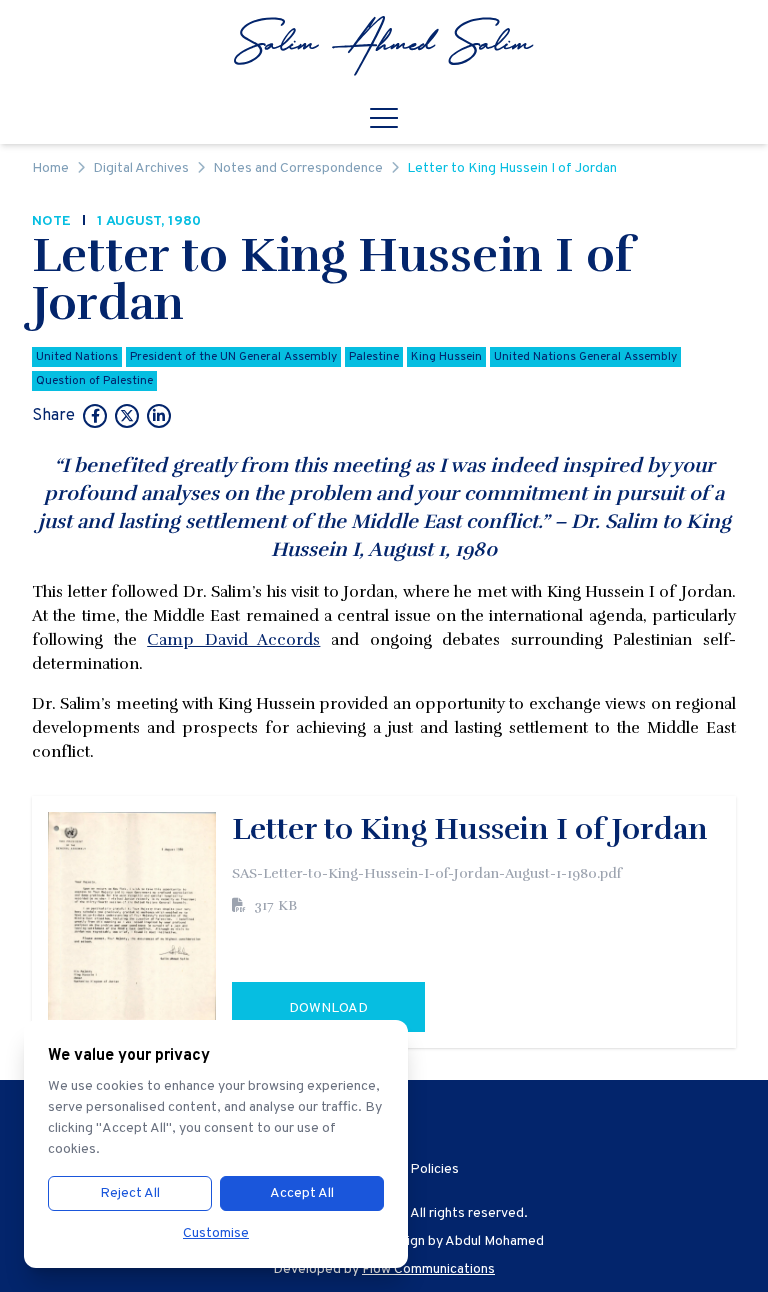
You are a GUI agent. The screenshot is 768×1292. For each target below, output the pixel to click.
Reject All (130, 1193)
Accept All (302, 1193)
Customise (216, 1233)
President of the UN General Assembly (233, 357)
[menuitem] (384, 46)
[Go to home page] (384, 46)
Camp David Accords (233, 640)
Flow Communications (428, 1269)
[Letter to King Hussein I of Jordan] (95, 418)
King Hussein (446, 357)
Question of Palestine (94, 381)
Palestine (374, 357)
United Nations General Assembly (585, 357)
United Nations (77, 357)
